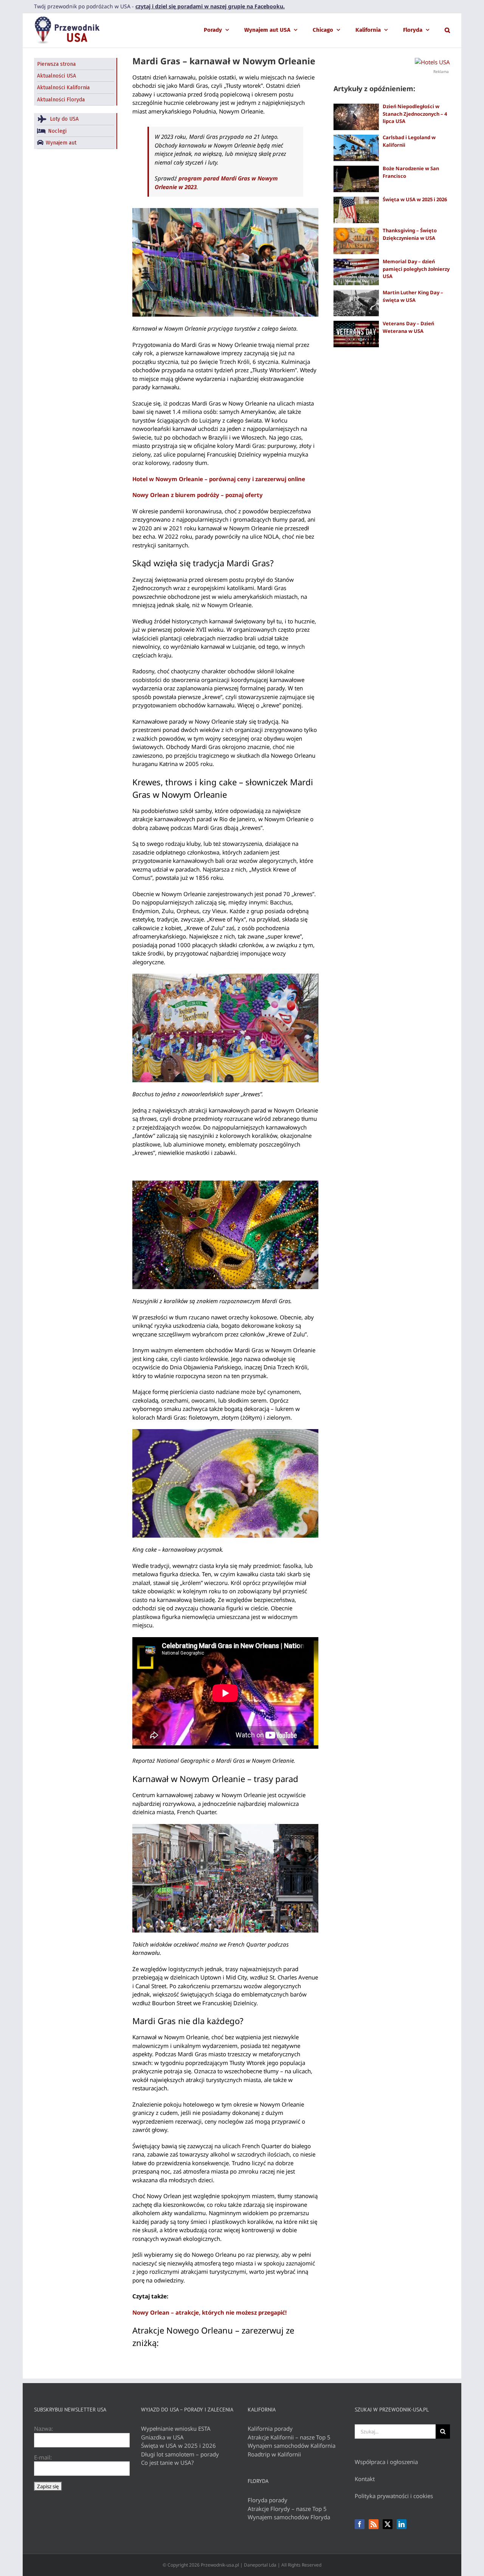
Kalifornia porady (270, 2428)
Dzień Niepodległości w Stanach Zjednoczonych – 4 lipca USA (415, 114)
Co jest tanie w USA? (168, 2463)
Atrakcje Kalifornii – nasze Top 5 (289, 2437)
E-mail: (43, 2457)
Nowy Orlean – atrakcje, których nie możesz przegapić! (209, 2312)
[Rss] (374, 2524)
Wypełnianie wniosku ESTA (176, 2428)
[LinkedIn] (402, 2524)
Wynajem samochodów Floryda (289, 2517)
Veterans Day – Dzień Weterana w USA (408, 327)
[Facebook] (360, 2524)
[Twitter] (388, 2524)
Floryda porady (268, 2500)
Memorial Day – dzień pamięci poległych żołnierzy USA (416, 269)
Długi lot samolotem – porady (180, 2454)
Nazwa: (43, 2428)
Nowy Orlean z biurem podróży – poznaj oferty (198, 495)
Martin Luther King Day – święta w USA (413, 296)
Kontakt (365, 2479)
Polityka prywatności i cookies (394, 2496)
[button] (447, 30)
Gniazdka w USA (162, 2437)
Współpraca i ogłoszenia (386, 2462)
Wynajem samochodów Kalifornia (292, 2445)
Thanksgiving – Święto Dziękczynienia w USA (410, 234)
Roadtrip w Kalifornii (274, 2454)
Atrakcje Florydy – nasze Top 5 (287, 2509)
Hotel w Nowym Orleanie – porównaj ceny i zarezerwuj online (219, 479)
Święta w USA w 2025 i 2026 (415, 199)
